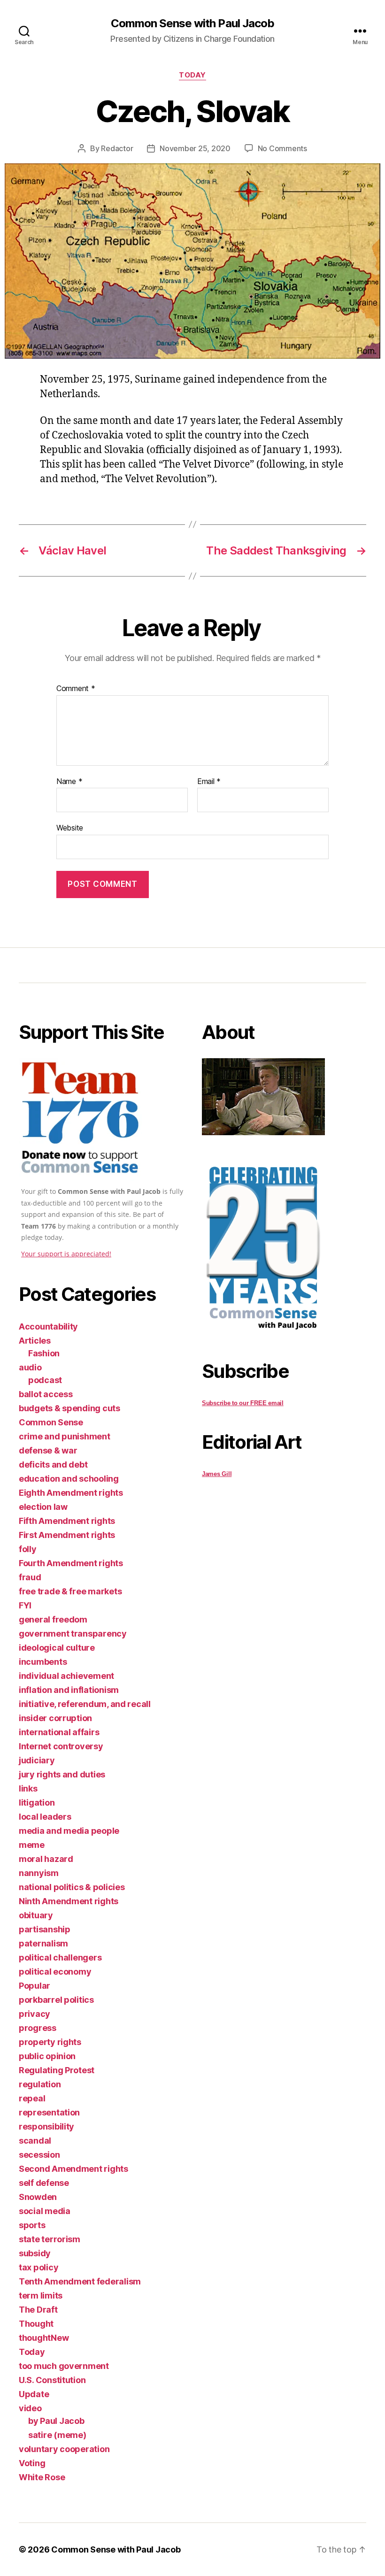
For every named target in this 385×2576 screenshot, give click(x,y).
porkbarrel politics (56, 2000)
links (28, 1788)
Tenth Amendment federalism (80, 2281)
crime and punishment (65, 1436)
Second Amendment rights (73, 2169)
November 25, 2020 (195, 148)
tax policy (38, 2267)
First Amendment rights (67, 1535)
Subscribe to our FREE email (243, 1403)
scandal (35, 2141)
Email (209, 782)
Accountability (48, 1326)
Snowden (38, 2197)
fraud (30, 1577)
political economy (55, 1972)
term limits (41, 2295)
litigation (37, 1803)
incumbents (43, 1662)
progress (38, 2028)
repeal (32, 2098)
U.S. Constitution (52, 2380)
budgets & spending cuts (69, 1408)
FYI (25, 1605)
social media (45, 2211)
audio (30, 1367)
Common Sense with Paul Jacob (192, 23)
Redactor (117, 148)
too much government (64, 2366)
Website (70, 828)
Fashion (44, 1353)
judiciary (37, 1760)
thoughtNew (44, 2338)
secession (39, 2155)
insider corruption (55, 1718)
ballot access (46, 1394)
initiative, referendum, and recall (85, 1704)
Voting (32, 2463)
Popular (35, 1986)
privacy (35, 2014)
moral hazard (46, 1859)
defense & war (48, 1450)
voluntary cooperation (64, 2449)
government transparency (73, 1634)
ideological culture (57, 1648)
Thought (36, 2324)
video (30, 2408)
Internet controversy (61, 1746)
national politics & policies (72, 1887)
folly (28, 1549)
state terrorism (50, 2239)
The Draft (38, 2310)
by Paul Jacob (56, 2421)
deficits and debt (53, 1465)
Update (34, 2394)
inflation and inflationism (69, 1690)
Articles (35, 1341)
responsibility (46, 2126)
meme (32, 1845)
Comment (76, 689)
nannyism (39, 1873)
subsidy (35, 2253)
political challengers (60, 1957)
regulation (40, 2084)
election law (43, 1507)
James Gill (217, 1474)
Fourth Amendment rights (71, 1563)
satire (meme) (57, 2435)
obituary (36, 1915)
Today (192, 75)
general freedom (53, 1619)
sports (32, 2225)
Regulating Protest (57, 2070)
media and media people (69, 1831)
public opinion (47, 2056)
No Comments (282, 148)
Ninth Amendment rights (69, 1901)
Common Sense (51, 1422)
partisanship (45, 1929)
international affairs (59, 1732)
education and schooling (69, 1479)
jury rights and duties (62, 1774)
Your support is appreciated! (66, 1254)
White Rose (42, 2477)
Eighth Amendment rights (71, 1493)
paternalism (43, 1943)
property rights (50, 2042)
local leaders (45, 1817)
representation (49, 2112)
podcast (45, 1380)
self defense (44, 2183)
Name (69, 782)
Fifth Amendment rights (67, 1521)
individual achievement (66, 1676)
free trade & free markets (70, 1591)
